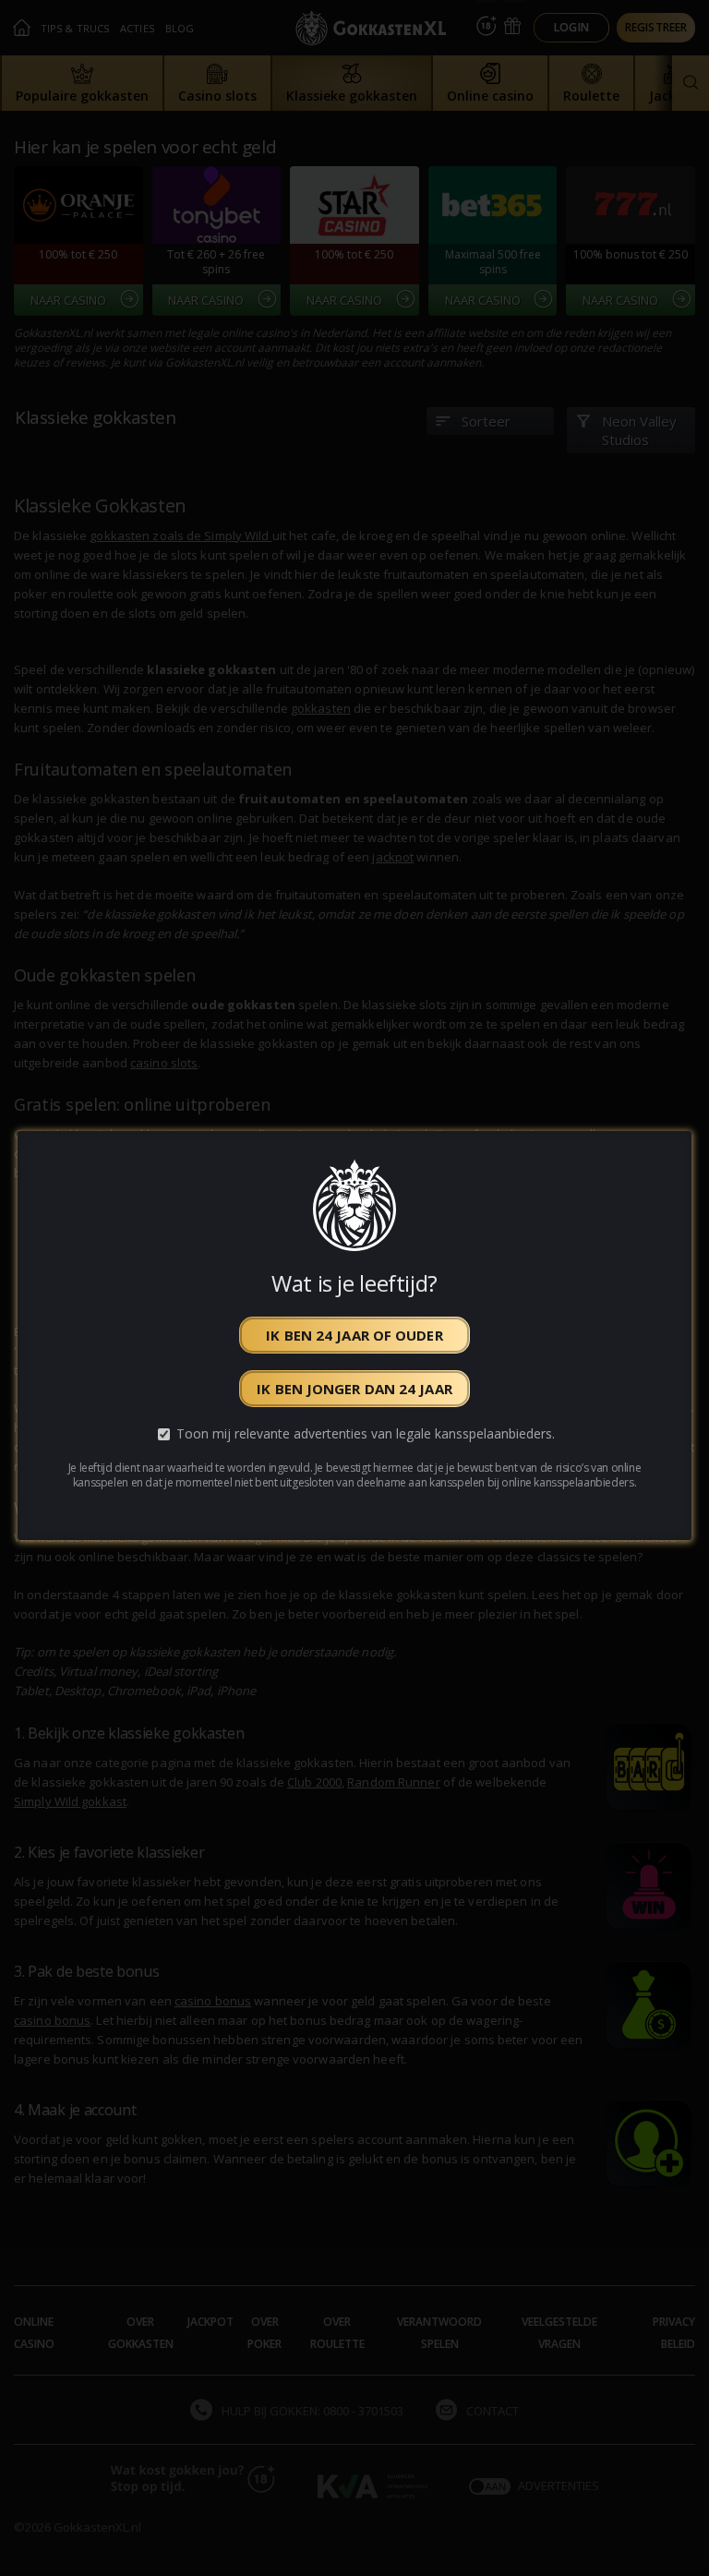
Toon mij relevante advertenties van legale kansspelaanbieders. (366, 1434)
